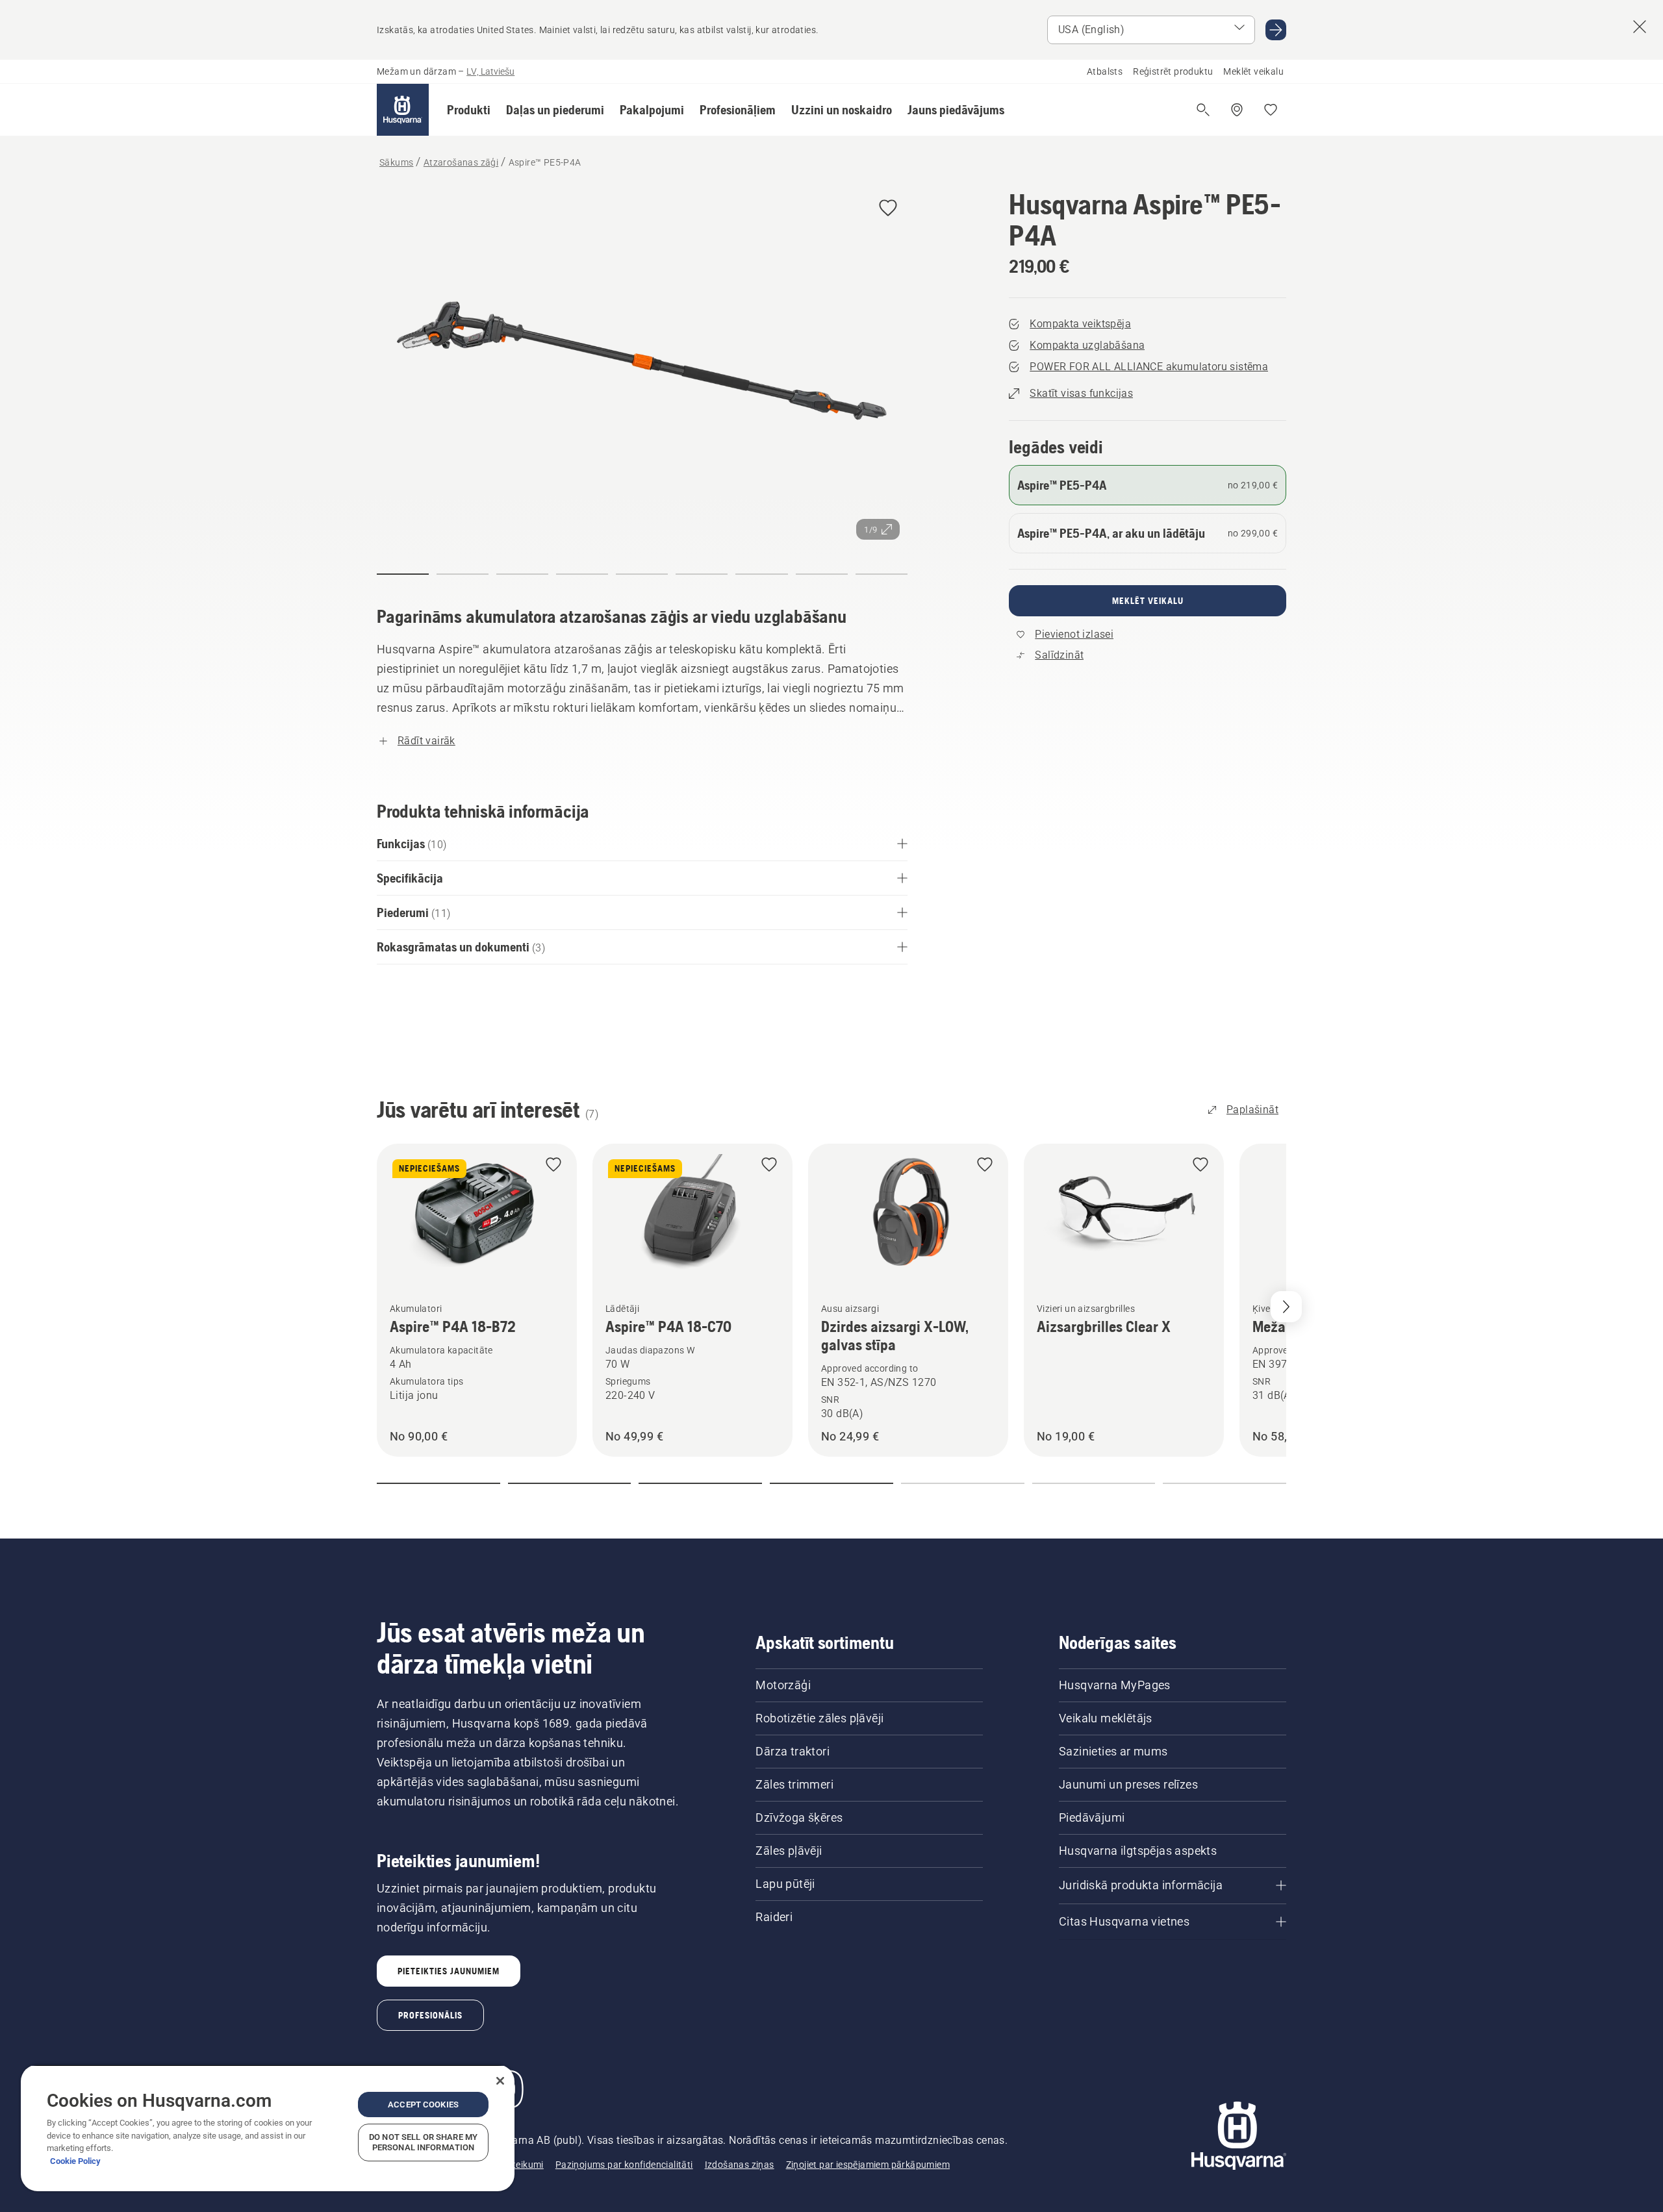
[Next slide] (1286, 1307)
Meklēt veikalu (1253, 71)
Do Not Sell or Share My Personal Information (423, 2142)
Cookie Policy (75, 2161)
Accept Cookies (423, 2105)
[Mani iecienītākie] (1271, 110)
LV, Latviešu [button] (490, 71)
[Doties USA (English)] (1276, 30)
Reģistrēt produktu (1173, 71)
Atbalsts (1105, 71)
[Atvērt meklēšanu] (1203, 110)
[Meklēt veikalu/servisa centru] (1237, 110)
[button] (469, 110)
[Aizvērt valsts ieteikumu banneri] (1640, 27)
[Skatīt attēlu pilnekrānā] (642, 368)
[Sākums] (403, 110)
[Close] (500, 2081)
